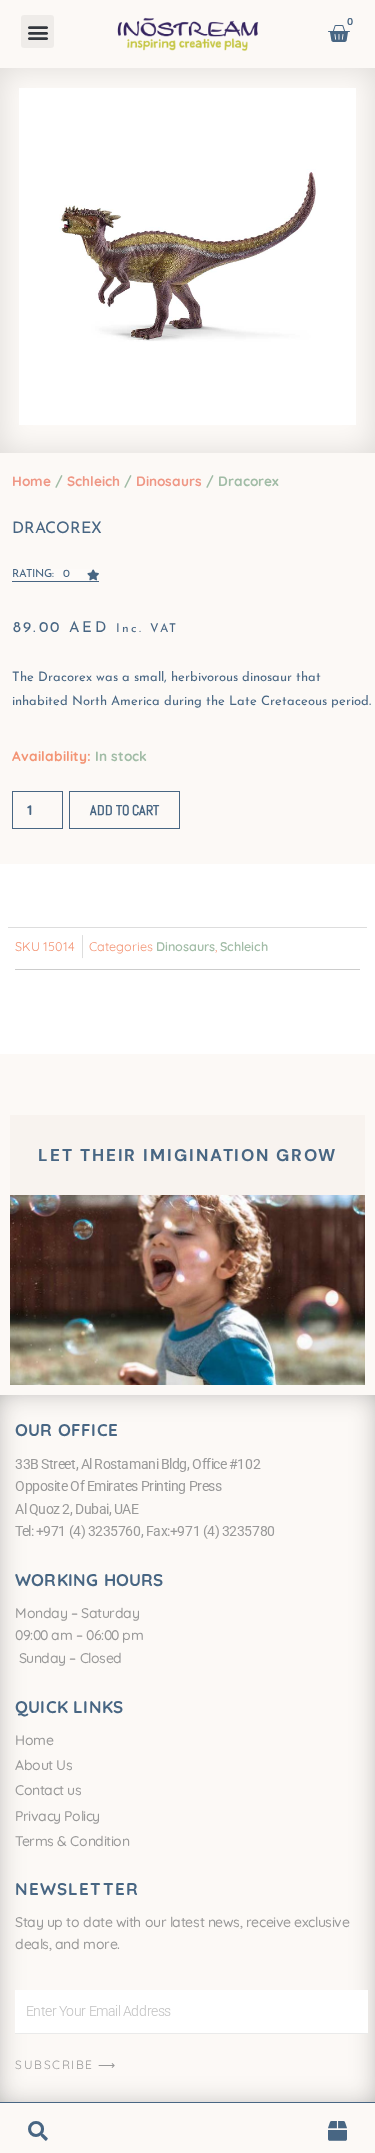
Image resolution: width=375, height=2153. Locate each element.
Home (31, 480)
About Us (43, 1765)
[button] (37, 31)
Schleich (93, 480)
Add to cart (124, 810)
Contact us (48, 1790)
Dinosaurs (169, 480)
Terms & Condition (72, 1841)
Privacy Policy (57, 1816)
